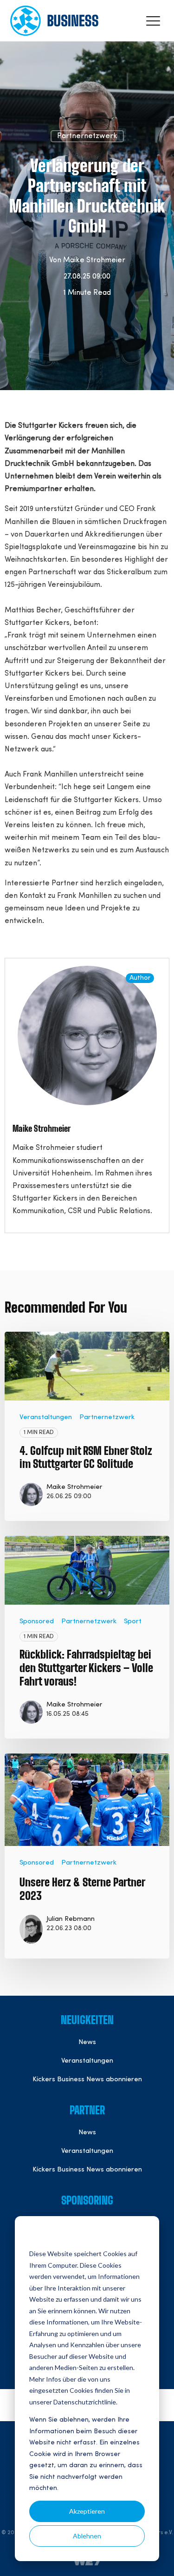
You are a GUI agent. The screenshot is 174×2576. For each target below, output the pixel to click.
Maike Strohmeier (94, 260)
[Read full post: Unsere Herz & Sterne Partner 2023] (87, 1800)
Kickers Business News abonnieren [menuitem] (87, 2080)
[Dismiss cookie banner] (142, 2236)
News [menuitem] (87, 2042)
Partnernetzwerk (87, 136)
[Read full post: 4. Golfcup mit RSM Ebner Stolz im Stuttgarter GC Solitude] (87, 1366)
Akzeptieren (87, 2511)
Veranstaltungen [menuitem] (87, 2061)
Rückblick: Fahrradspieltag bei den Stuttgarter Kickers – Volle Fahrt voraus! (86, 1669)
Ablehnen (87, 2536)
